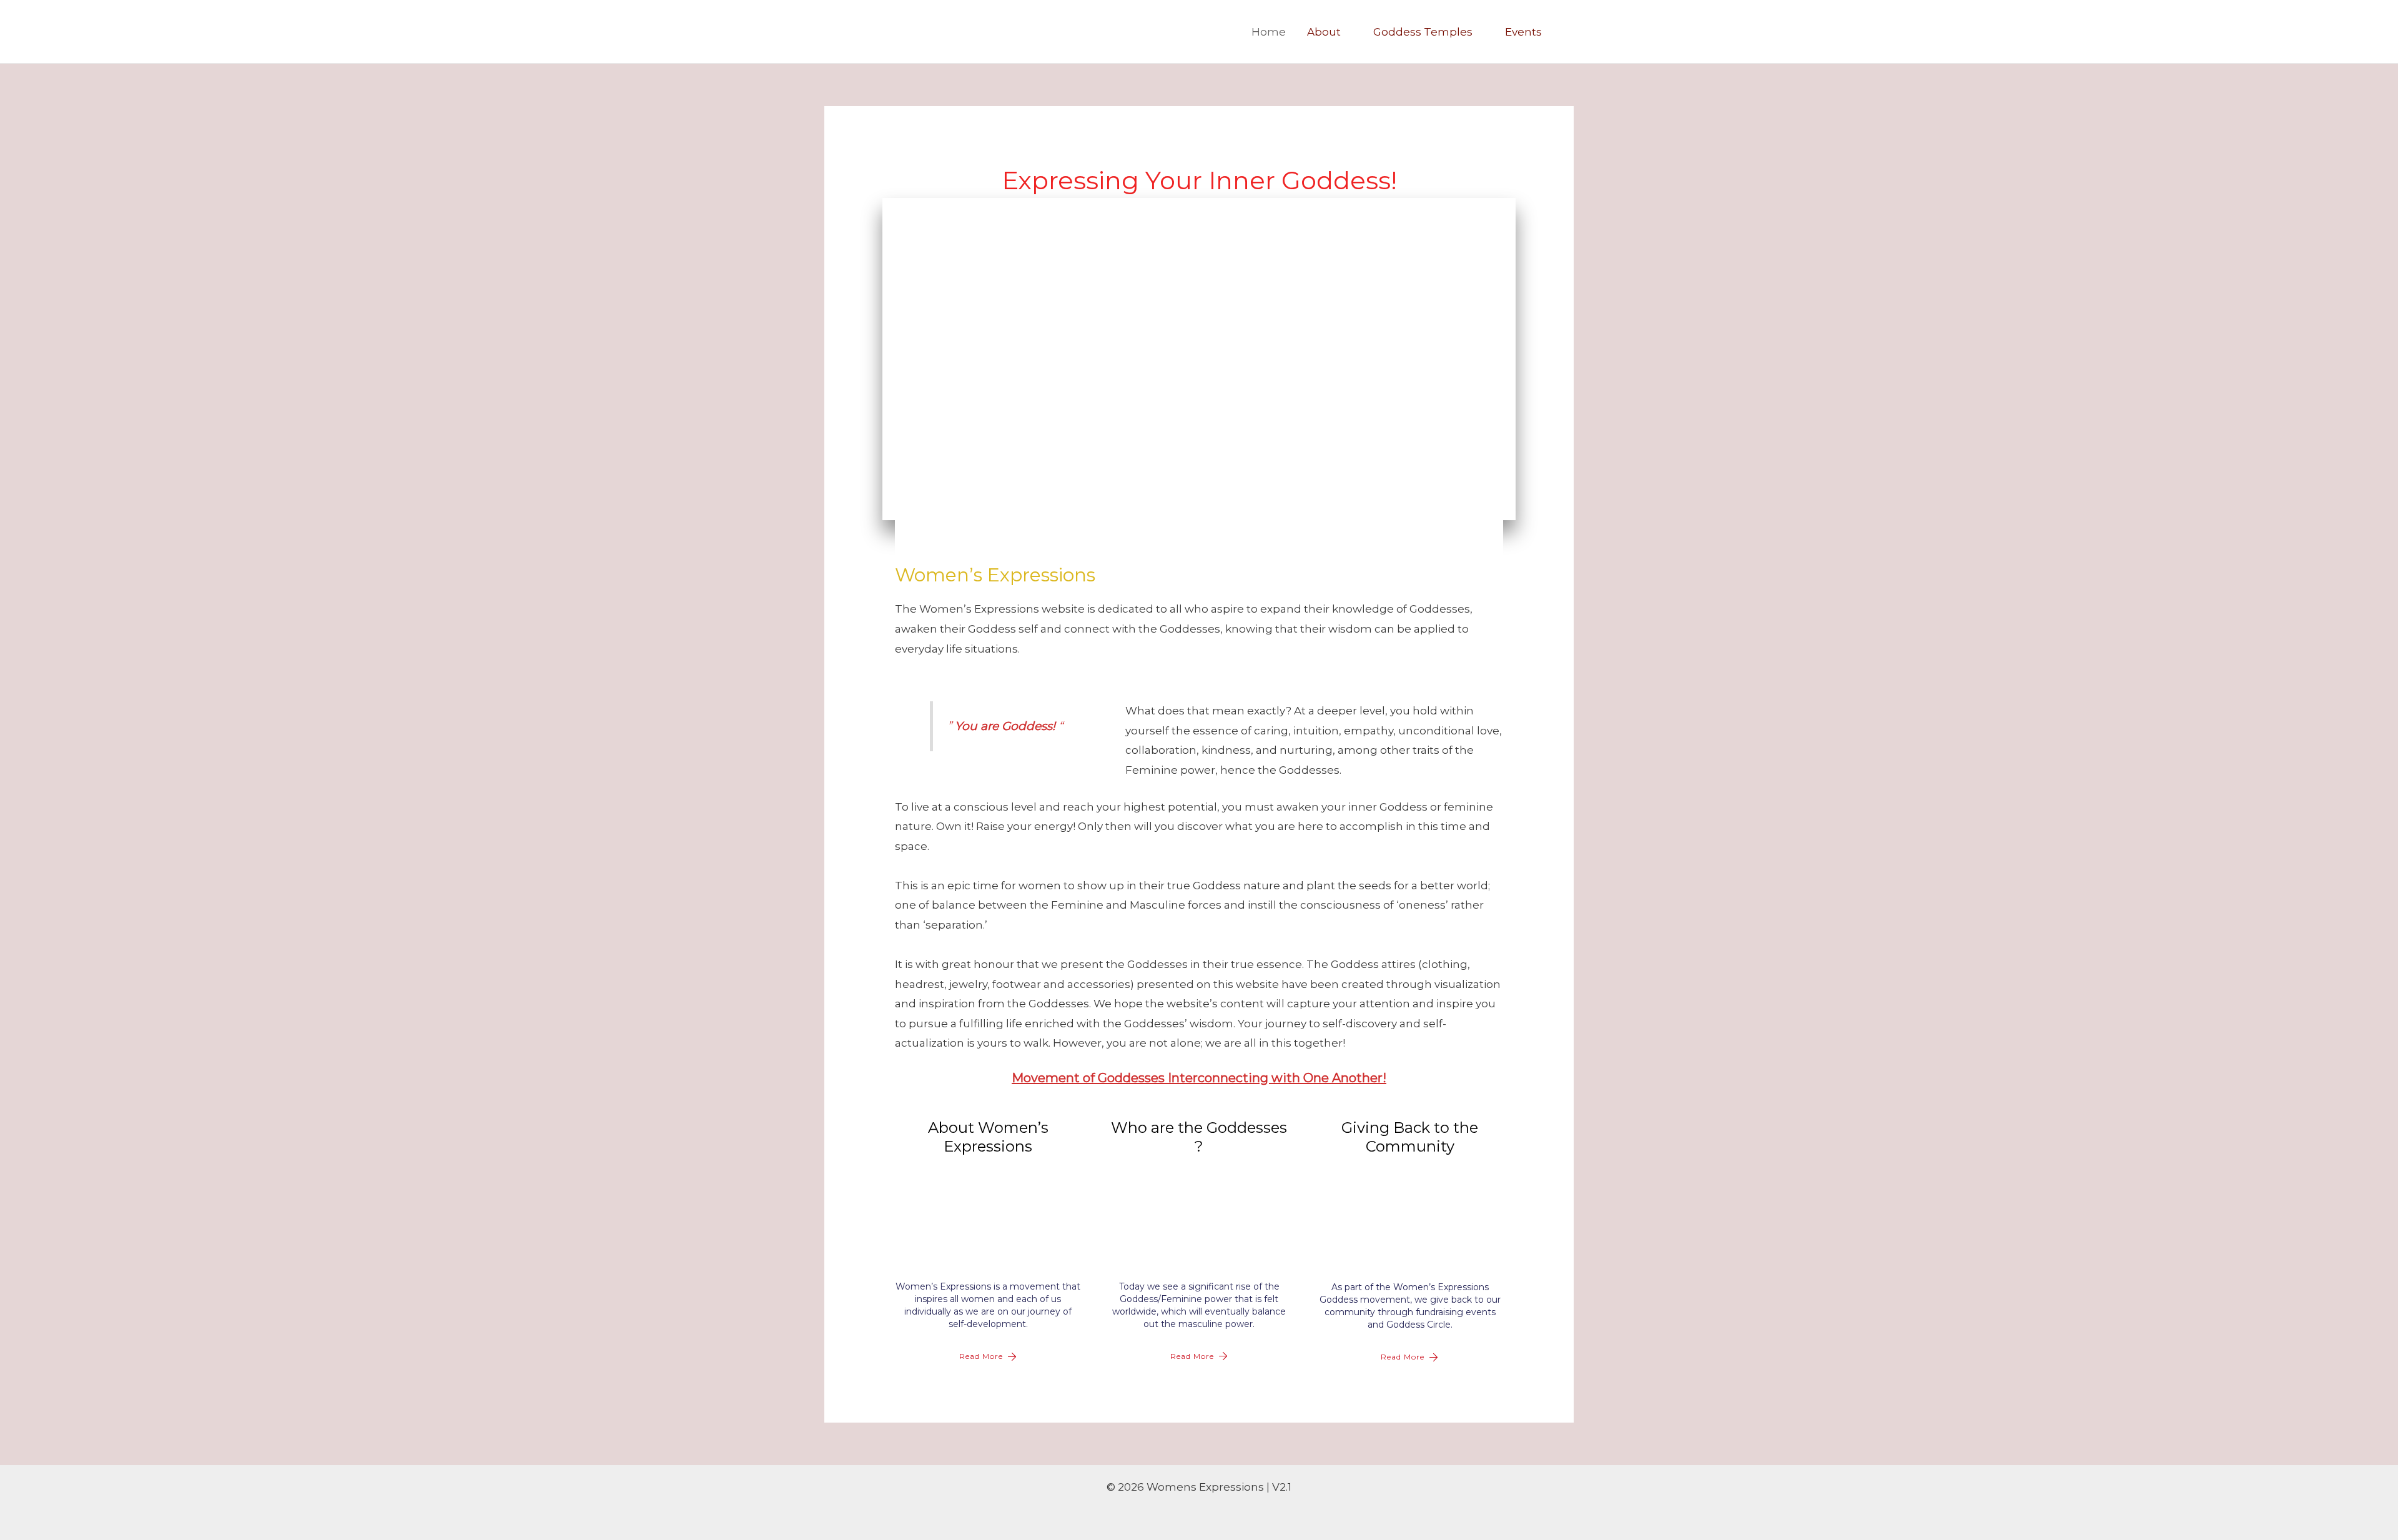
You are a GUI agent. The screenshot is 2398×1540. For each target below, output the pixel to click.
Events (1523, 32)
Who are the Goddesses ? (1199, 1137)
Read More (981, 1356)
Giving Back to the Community (1410, 1137)
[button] (1569, 32)
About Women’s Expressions (988, 1137)
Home (1269, 32)
